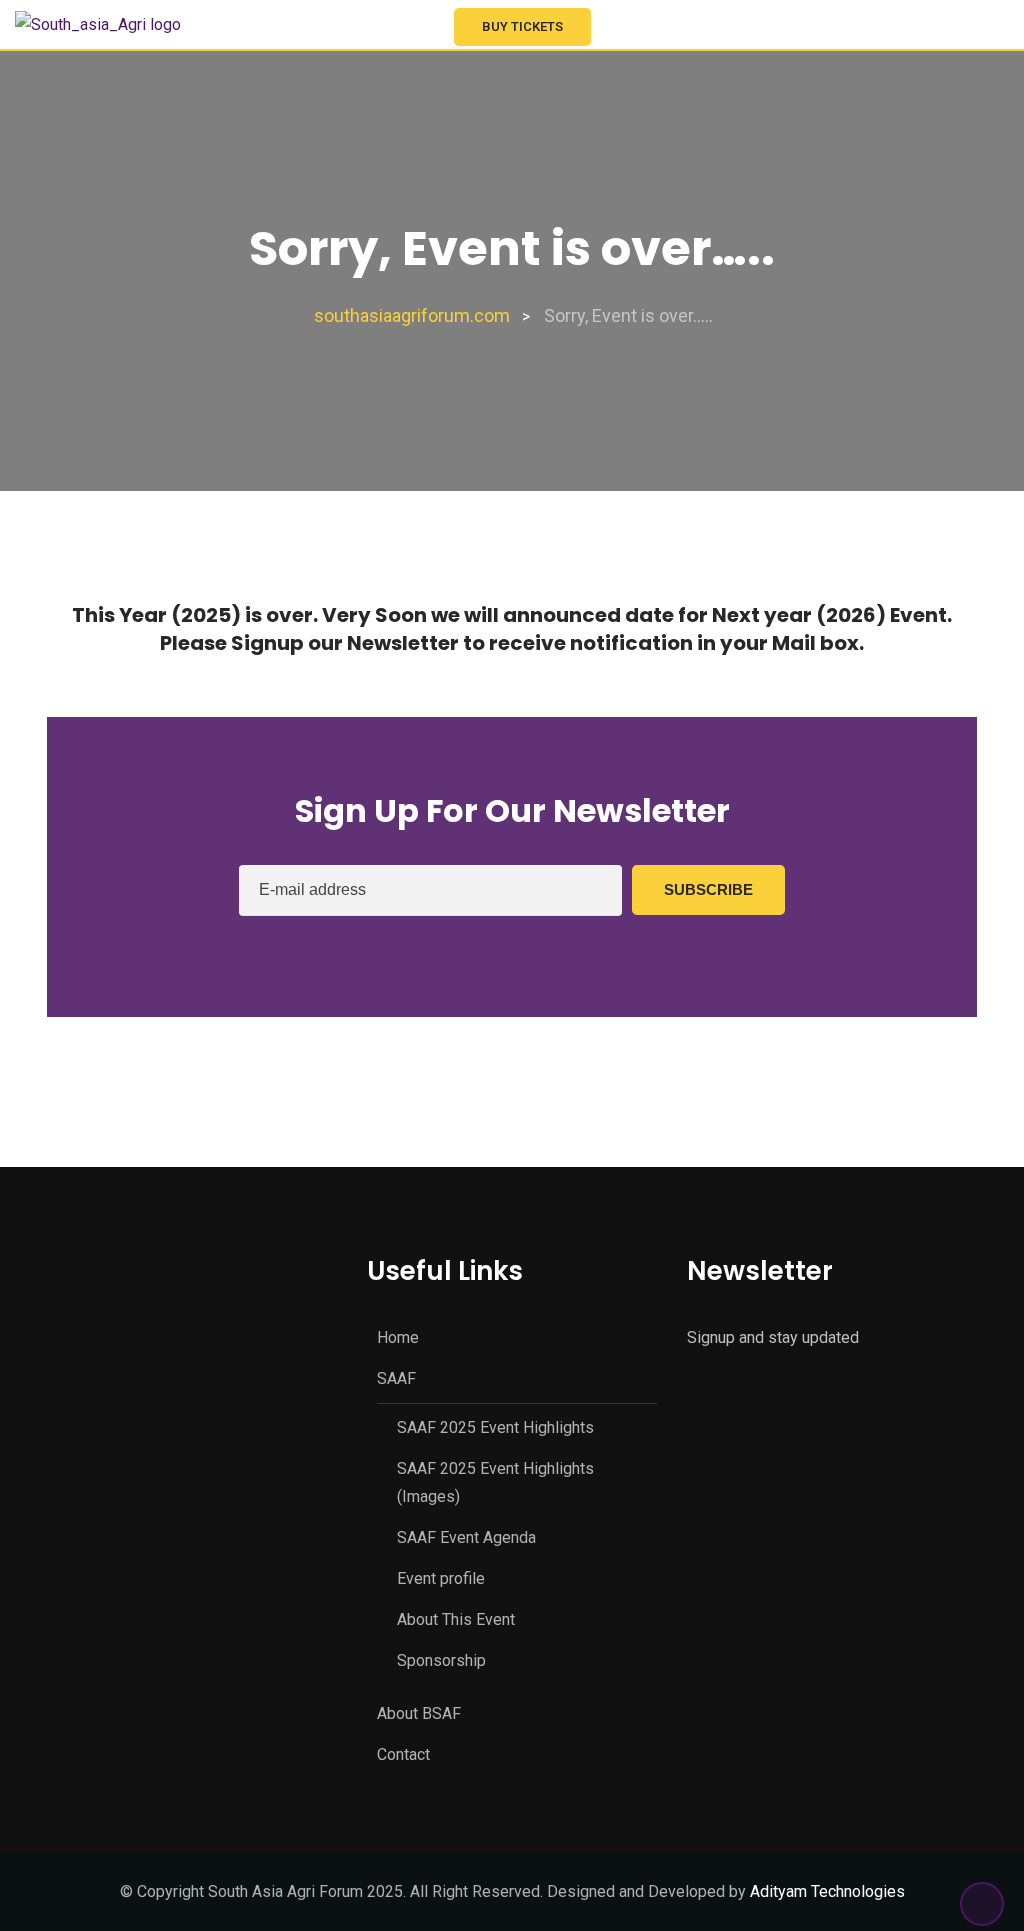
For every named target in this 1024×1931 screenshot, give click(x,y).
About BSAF (419, 1713)
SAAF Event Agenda (466, 1537)
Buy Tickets (522, 26)
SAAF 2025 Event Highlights (495, 1427)
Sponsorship (441, 1660)
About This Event (456, 1619)
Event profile (441, 1578)
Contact (403, 1754)
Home (398, 1337)
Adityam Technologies (827, 1891)
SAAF (396, 1378)
